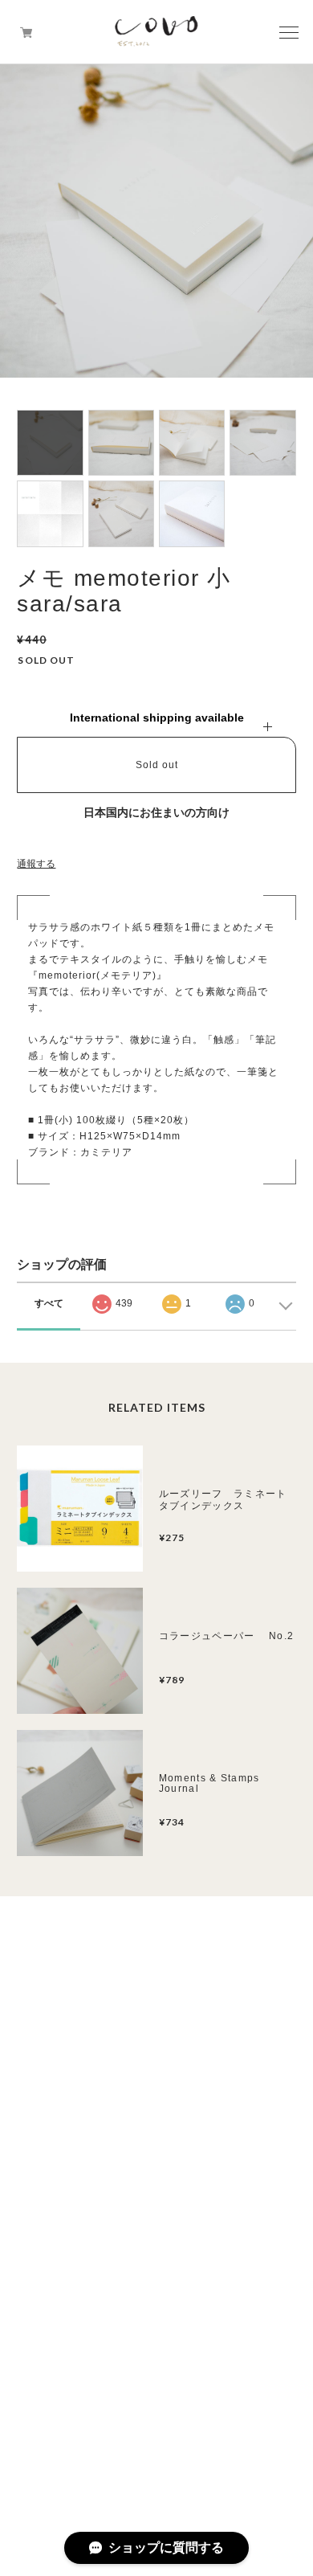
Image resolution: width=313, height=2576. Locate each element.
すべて (49, 1303)
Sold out (157, 765)
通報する (36, 864)
